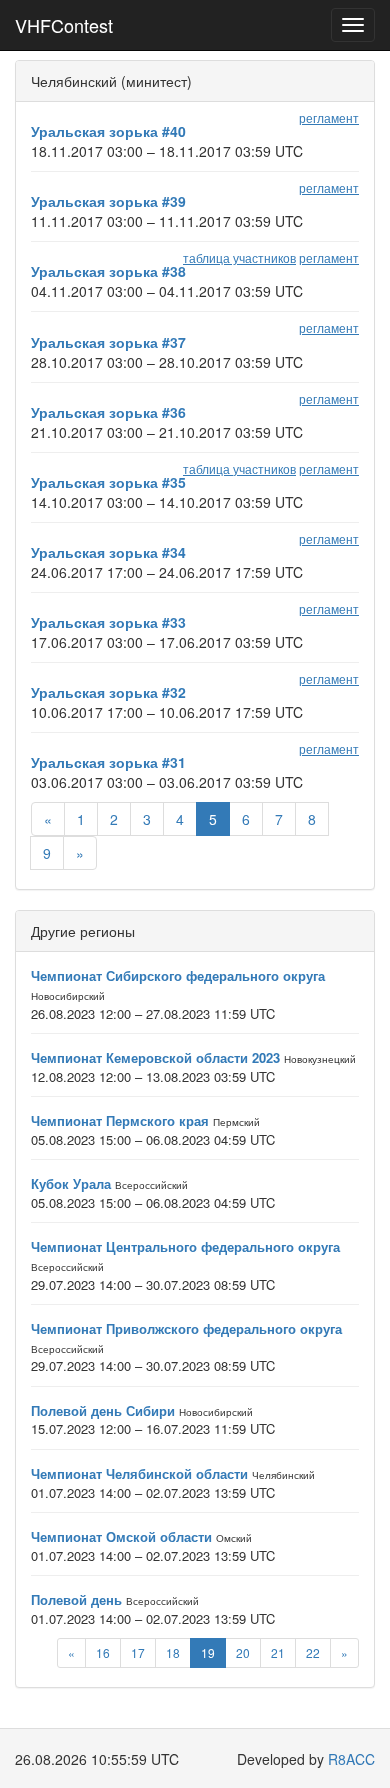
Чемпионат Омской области (121, 1536)
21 (278, 1652)
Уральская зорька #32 (108, 692)
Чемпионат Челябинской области (139, 1473)
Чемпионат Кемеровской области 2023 (155, 1057)
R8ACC (351, 1759)
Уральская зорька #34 (108, 552)
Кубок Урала (71, 1183)
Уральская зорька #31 (108, 762)
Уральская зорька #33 (108, 622)
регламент (329, 117)
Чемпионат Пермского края (120, 1120)
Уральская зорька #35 (108, 482)
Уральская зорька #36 (108, 412)
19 (208, 1652)
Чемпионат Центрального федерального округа (185, 1246)
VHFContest (64, 25)
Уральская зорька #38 (108, 271)
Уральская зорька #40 (108, 131)
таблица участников (239, 257)
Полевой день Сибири (103, 1410)
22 (313, 1652)
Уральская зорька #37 (108, 342)
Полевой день (76, 1599)
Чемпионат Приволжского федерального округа (186, 1328)
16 (103, 1652)
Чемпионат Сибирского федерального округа (178, 975)
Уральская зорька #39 (108, 201)
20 (243, 1652)
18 (173, 1652)
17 (138, 1652)
